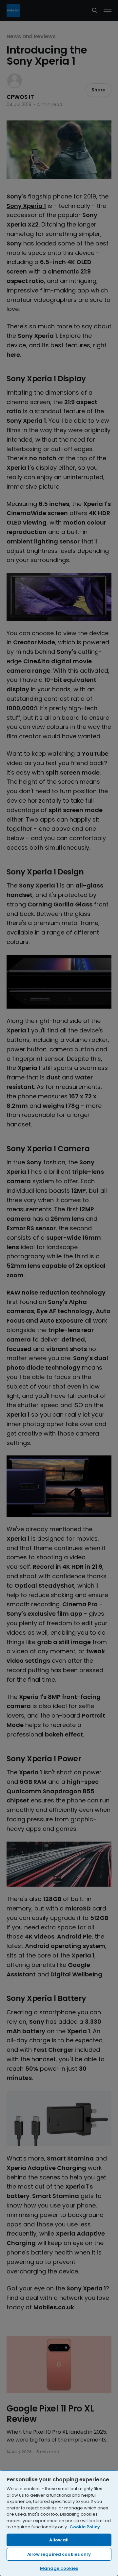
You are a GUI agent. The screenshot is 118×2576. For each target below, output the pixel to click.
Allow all (59, 2540)
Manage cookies (59, 2568)
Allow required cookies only (59, 2554)
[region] (59, 2523)
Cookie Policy (85, 2527)
